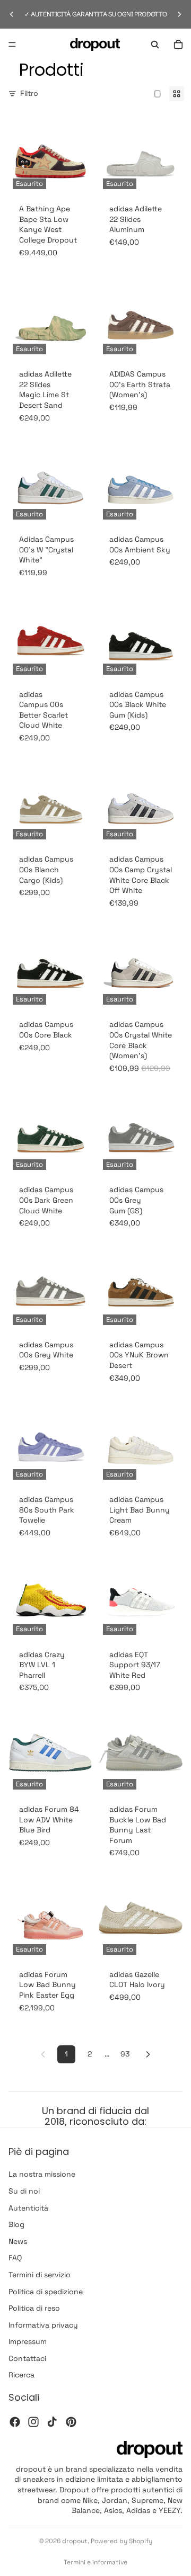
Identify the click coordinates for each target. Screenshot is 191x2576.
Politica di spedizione (46, 2291)
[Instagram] (33, 2422)
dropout (75, 2541)
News (18, 2241)
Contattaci (27, 2358)
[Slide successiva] (179, 14)
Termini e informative (95, 2562)
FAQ (15, 2258)
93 (125, 2054)
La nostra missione (42, 2174)
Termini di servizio (40, 2275)
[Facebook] (15, 2422)
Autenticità (28, 2207)
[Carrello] (178, 44)
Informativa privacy (43, 2325)
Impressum (28, 2341)
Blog (16, 2224)
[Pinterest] (71, 2422)
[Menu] (12, 44)
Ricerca (21, 2375)
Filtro (29, 93)
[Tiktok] (52, 2422)
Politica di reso (34, 2308)
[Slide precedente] (12, 14)
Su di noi (24, 2191)
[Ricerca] (155, 44)
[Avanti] (148, 2054)
